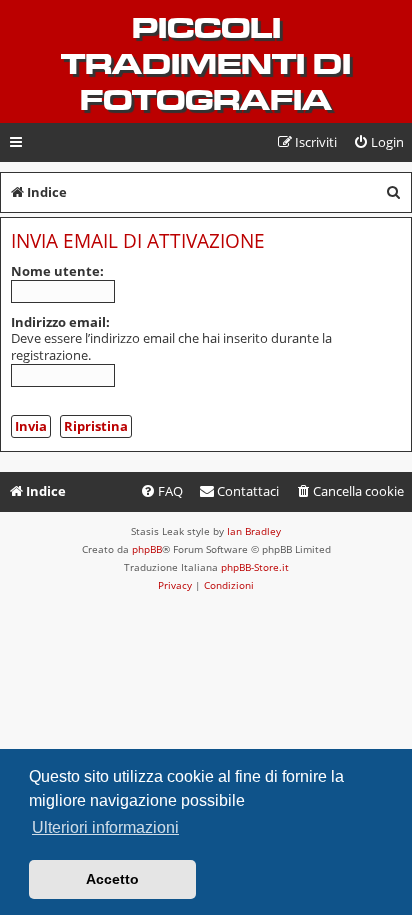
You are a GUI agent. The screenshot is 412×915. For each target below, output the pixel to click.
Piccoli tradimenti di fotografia (206, 64)
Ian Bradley (254, 531)
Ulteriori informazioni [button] (105, 827)
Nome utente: (57, 271)
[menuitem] (378, 142)
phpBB (147, 549)
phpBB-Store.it (255, 567)
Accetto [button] (112, 879)
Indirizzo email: (60, 322)
